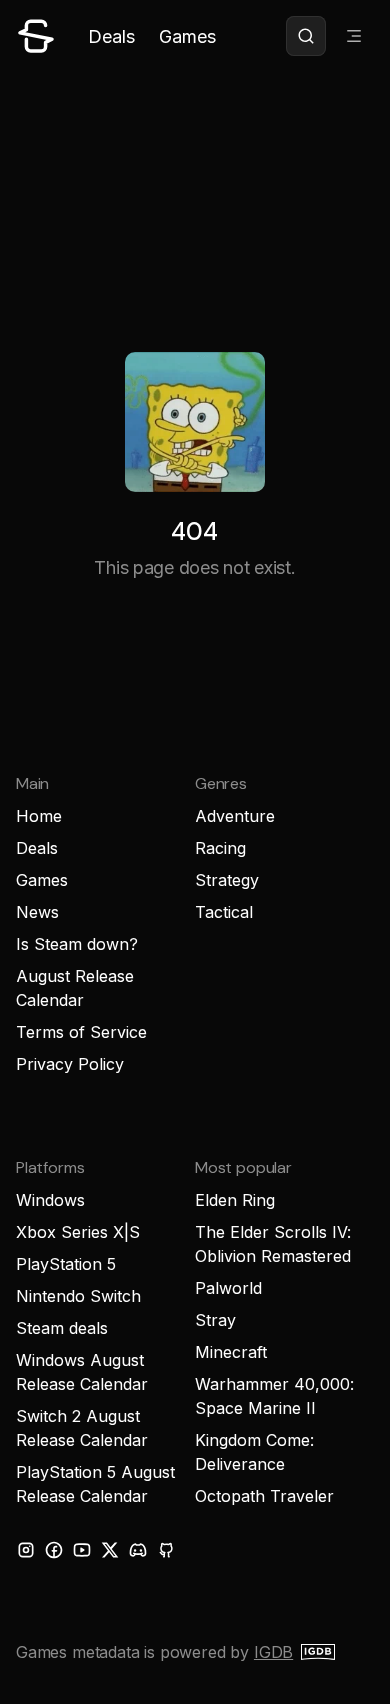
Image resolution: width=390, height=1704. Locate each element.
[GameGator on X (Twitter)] (110, 1550)
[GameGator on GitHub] (166, 1550)
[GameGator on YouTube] (82, 1550)
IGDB (273, 1652)
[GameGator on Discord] (138, 1550)
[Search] (306, 36)
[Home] (36, 36)
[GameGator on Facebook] (54, 1550)
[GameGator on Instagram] (26, 1550)
